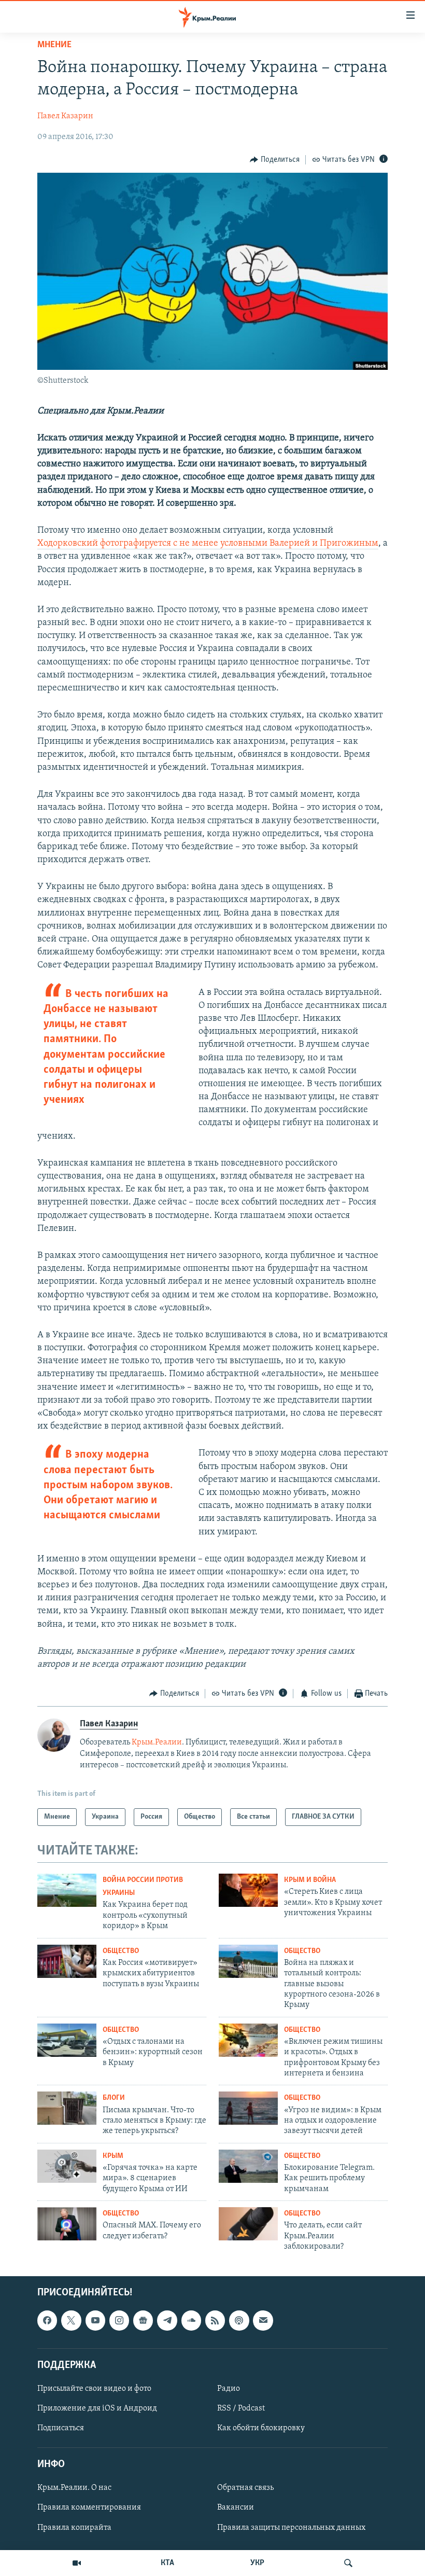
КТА (167, 2563)
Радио (229, 2389)
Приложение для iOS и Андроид (97, 2408)
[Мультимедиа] (77, 2563)
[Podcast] (239, 2320)
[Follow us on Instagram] (119, 2320)
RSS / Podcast (241, 2408)
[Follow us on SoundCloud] (191, 2320)
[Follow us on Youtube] (95, 2320)
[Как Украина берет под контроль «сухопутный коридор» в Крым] (67, 1890)
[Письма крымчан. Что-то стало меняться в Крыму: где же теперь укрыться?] (67, 2108)
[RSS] (215, 2320)
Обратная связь (245, 2488)
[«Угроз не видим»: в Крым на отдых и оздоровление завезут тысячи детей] (248, 2108)
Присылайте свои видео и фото (94, 2389)
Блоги (114, 2098)
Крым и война (310, 1880)
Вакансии (236, 2508)
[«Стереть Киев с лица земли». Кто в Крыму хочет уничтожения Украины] (248, 1890)
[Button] (275, 160)
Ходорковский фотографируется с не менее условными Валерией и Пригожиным (208, 544)
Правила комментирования (89, 2508)
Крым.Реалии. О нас (74, 2488)
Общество (121, 1951)
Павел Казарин (65, 116)
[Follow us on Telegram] (167, 2320)
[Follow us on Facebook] (47, 2320)
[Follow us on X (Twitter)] (71, 2320)
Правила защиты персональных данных (291, 2527)
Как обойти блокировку (261, 2428)
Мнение (54, 45)
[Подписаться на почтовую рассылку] (263, 2320)
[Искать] (348, 2563)
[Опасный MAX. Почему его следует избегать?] (67, 2224)
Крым (113, 2156)
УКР (257, 2563)
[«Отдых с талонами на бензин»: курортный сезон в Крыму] (67, 2040)
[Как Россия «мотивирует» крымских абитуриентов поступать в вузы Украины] (67, 1961)
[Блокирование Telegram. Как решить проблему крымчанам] (248, 2166)
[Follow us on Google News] (143, 2320)
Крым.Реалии (157, 1742)
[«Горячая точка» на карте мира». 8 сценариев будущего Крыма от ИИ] (67, 2166)
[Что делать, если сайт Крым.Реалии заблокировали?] (248, 2224)
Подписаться (61, 2428)
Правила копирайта (74, 2527)
